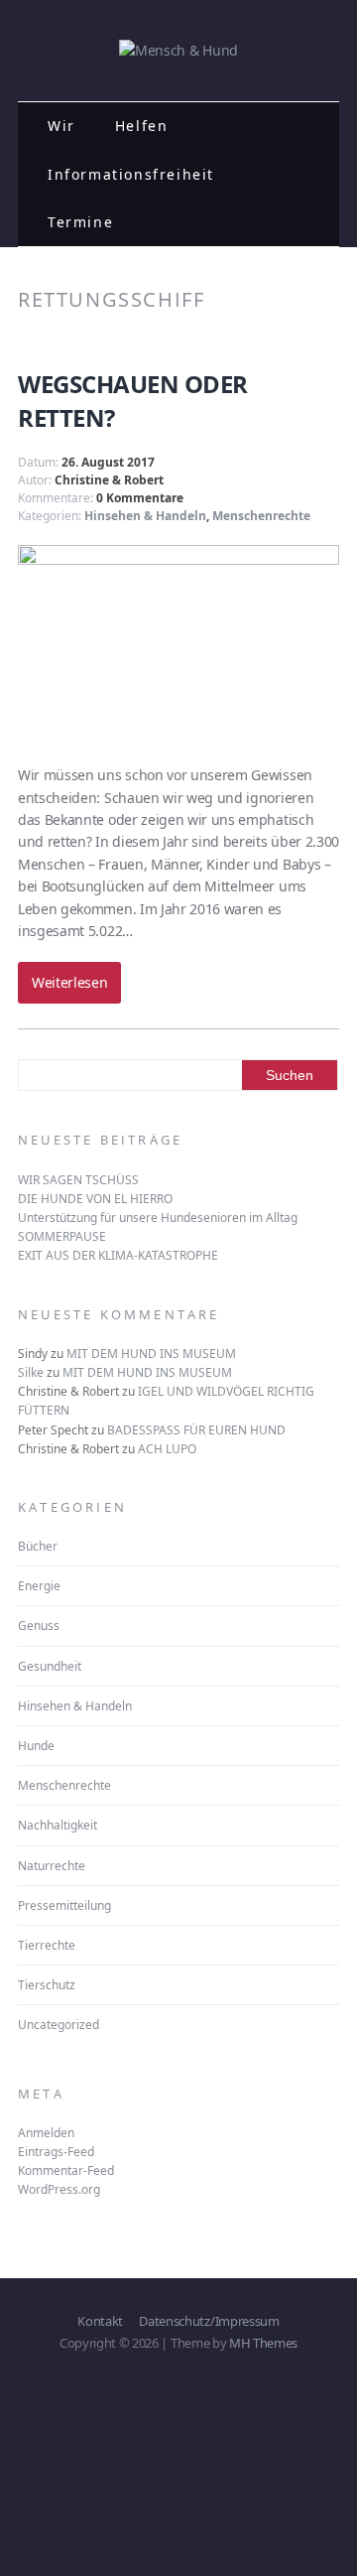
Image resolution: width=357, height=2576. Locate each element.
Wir (61, 126)
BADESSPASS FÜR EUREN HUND (196, 1430)
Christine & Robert (109, 480)
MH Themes (263, 2343)
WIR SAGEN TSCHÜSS (78, 1180)
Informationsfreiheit (131, 174)
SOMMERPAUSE (62, 1236)
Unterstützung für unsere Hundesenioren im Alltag (158, 1218)
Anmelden (46, 2133)
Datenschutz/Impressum (209, 2321)
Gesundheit (50, 1666)
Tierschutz (47, 1985)
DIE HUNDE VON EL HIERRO (95, 1199)
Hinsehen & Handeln (145, 516)
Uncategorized (59, 2025)
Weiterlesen (69, 982)
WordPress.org (59, 2189)
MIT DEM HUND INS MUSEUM (151, 1354)
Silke (31, 1372)
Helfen (142, 126)
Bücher (38, 1546)
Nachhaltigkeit (58, 1825)
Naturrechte (52, 1866)
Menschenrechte (261, 516)
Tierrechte (47, 1945)
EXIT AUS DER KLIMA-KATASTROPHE (118, 1255)
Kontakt (100, 2321)
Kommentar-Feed (66, 2170)
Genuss (39, 1626)
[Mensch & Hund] (178, 50)
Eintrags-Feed (56, 2152)
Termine (80, 222)
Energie (39, 1586)
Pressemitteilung (64, 1905)
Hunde (36, 1746)
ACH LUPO (167, 1449)
